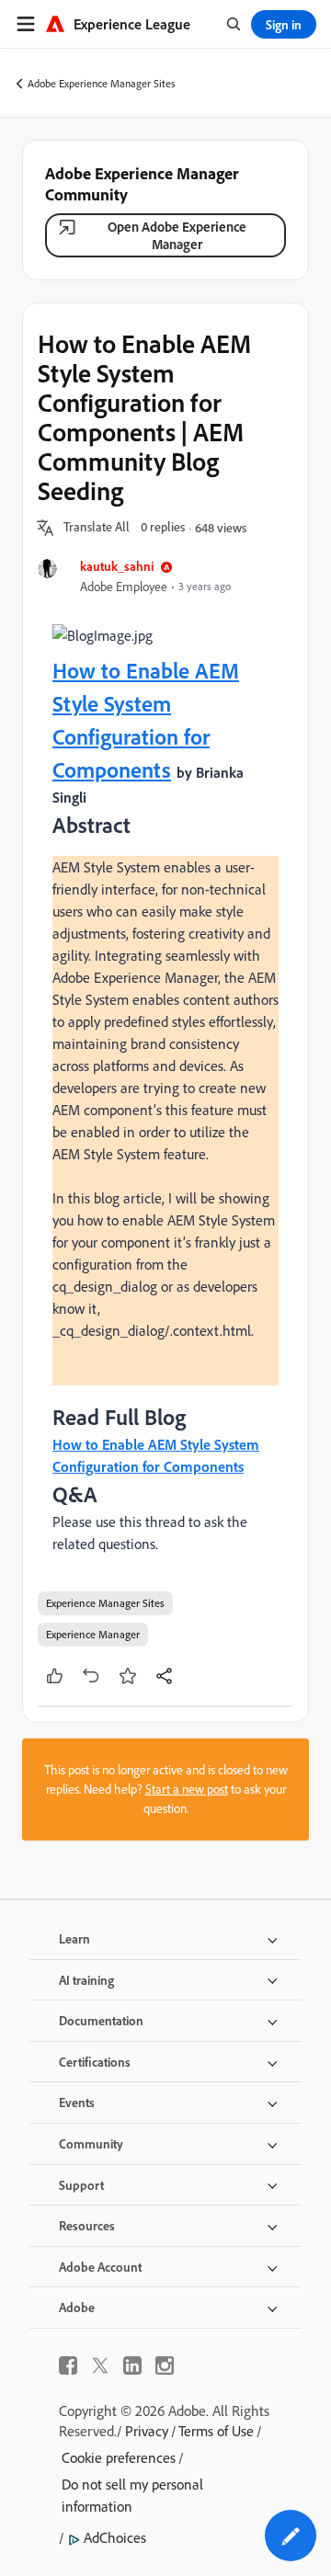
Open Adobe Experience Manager (177, 235)
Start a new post (187, 1789)
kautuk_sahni (117, 566)
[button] (97, 528)
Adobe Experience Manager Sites (102, 83)
